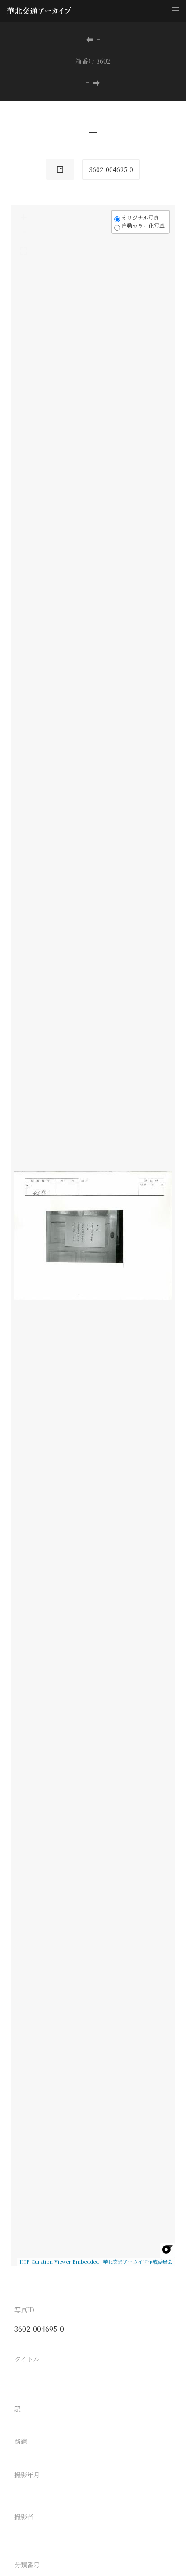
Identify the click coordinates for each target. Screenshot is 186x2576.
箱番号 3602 (93, 61)
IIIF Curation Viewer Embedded (59, 2261)
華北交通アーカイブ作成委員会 (138, 2261)
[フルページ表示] (23, 251)
